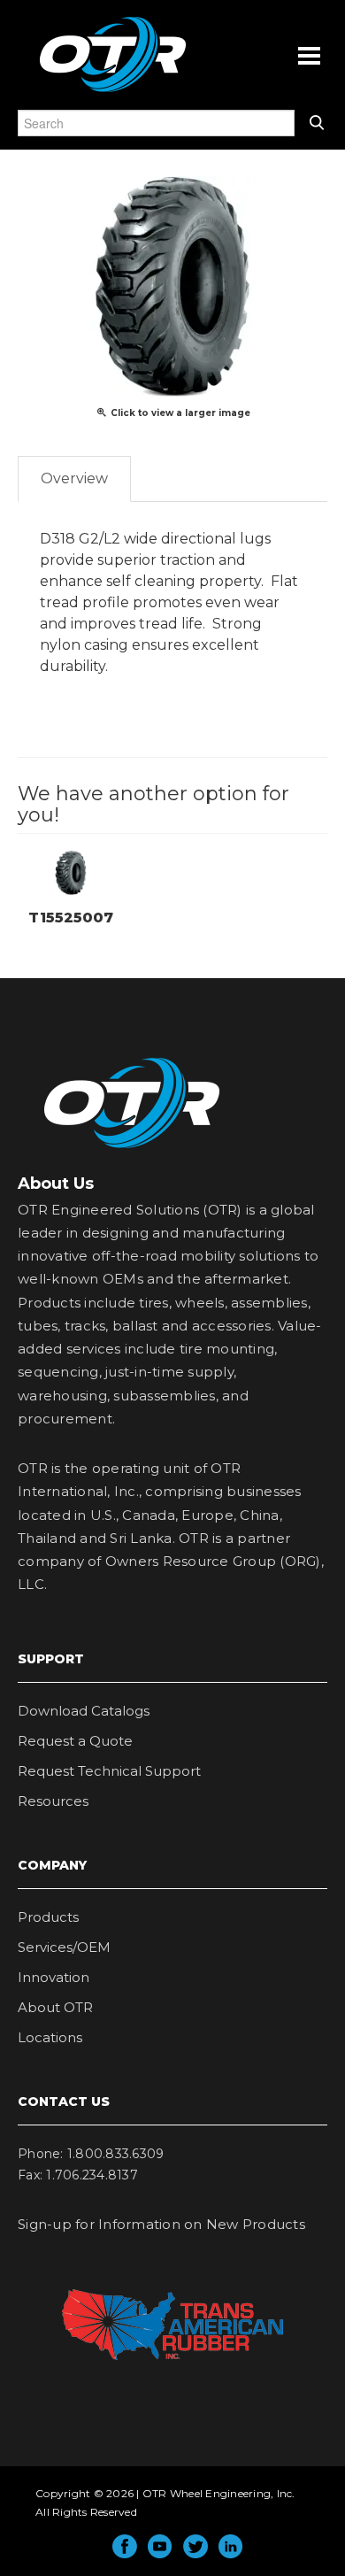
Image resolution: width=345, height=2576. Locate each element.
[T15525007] (71, 872)
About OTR (55, 2007)
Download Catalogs (84, 1711)
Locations (50, 2037)
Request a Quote (75, 1741)
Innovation (54, 1977)
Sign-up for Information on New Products (161, 2224)
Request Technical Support (109, 1771)
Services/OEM (64, 1947)
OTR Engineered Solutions (113, 91)
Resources (53, 1801)
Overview (74, 478)
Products (48, 1917)
